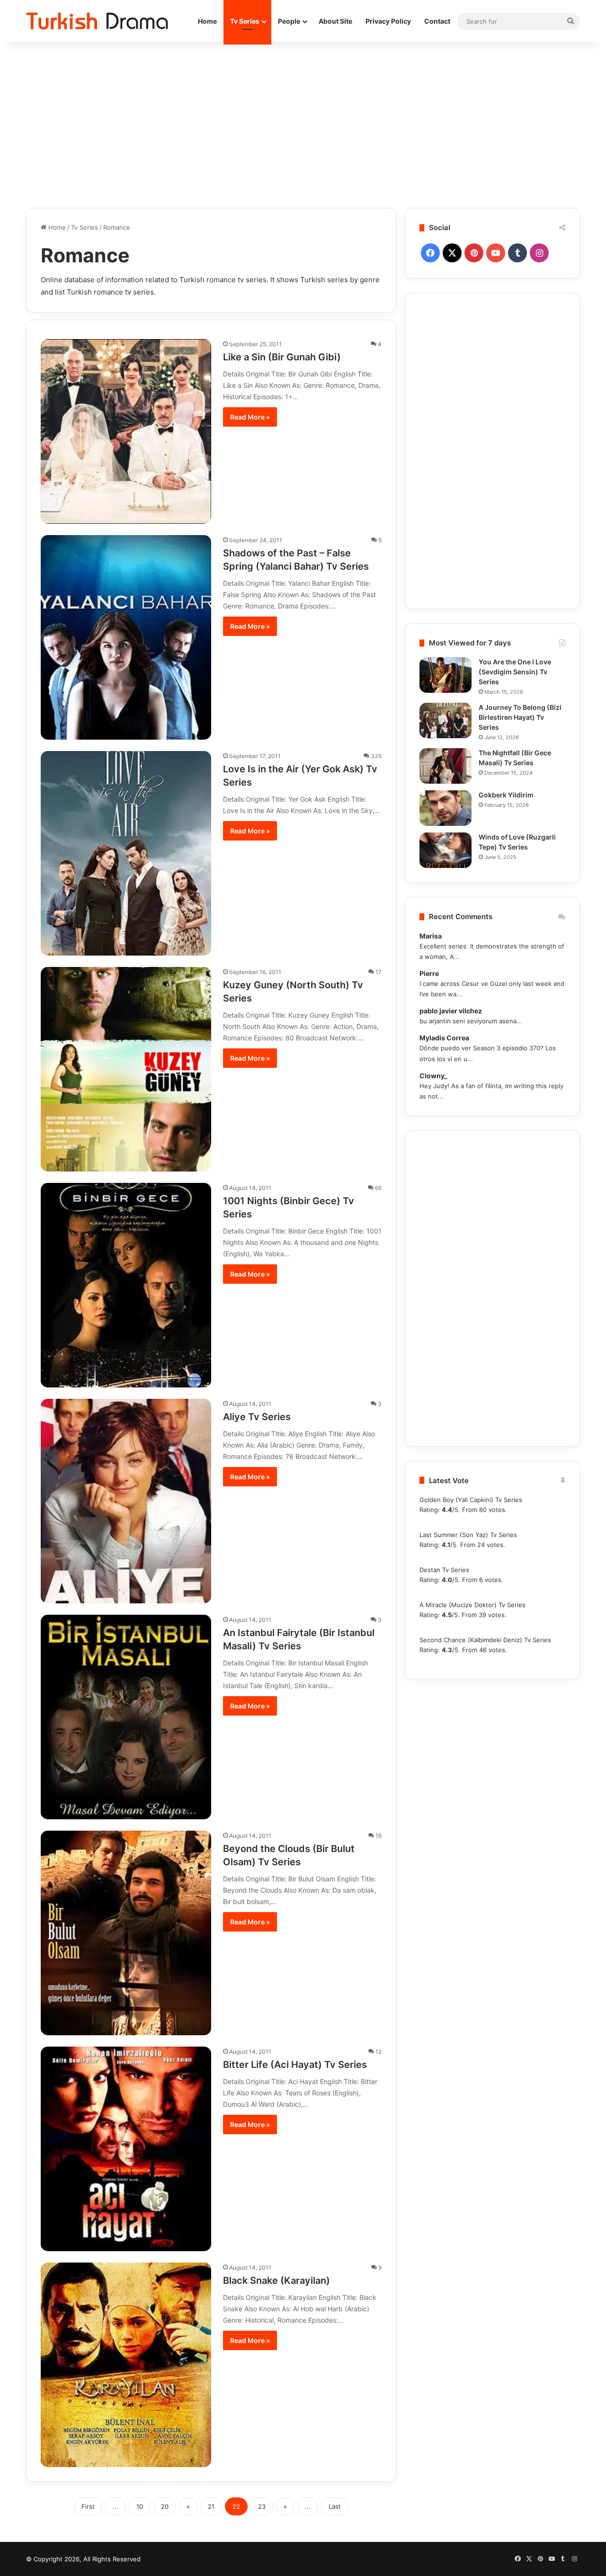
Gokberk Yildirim (506, 795)
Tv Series (245, 21)
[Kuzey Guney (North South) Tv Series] (126, 1069)
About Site (335, 21)
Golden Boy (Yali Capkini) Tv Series (471, 1500)
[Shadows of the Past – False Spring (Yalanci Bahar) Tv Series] (126, 637)
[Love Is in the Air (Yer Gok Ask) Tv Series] (126, 853)
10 (140, 2506)
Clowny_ (433, 1076)
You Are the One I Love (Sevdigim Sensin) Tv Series (515, 672)
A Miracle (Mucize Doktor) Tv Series (472, 1605)
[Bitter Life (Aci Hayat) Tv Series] (126, 2149)
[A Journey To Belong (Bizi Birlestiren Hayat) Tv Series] (446, 720)
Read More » (250, 417)
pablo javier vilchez (451, 1011)
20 (165, 2506)
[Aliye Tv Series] (126, 1501)
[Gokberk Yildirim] (446, 808)
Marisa (431, 936)
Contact (437, 21)
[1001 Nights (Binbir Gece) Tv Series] (126, 1285)
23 (262, 2506)
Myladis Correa (444, 1038)
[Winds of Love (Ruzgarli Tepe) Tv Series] (446, 850)
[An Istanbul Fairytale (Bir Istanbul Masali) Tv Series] (126, 1717)
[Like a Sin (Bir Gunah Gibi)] (126, 431)
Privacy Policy (388, 21)
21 (211, 2506)
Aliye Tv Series (257, 1417)
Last (335, 2506)
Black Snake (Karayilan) (276, 2281)
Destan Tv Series (444, 1570)
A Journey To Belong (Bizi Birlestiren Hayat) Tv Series (520, 717)
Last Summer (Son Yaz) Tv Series (468, 1535)
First (88, 2506)
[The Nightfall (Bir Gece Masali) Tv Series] (446, 766)
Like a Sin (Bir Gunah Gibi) (282, 357)
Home (207, 21)
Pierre (429, 973)
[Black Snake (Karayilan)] (126, 2365)
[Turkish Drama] (97, 21)
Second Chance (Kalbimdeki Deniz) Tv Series (485, 1640)
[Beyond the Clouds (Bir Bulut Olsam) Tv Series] (126, 1933)
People (289, 21)
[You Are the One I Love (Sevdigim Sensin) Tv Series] (446, 675)
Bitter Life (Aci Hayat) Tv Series (295, 2065)
